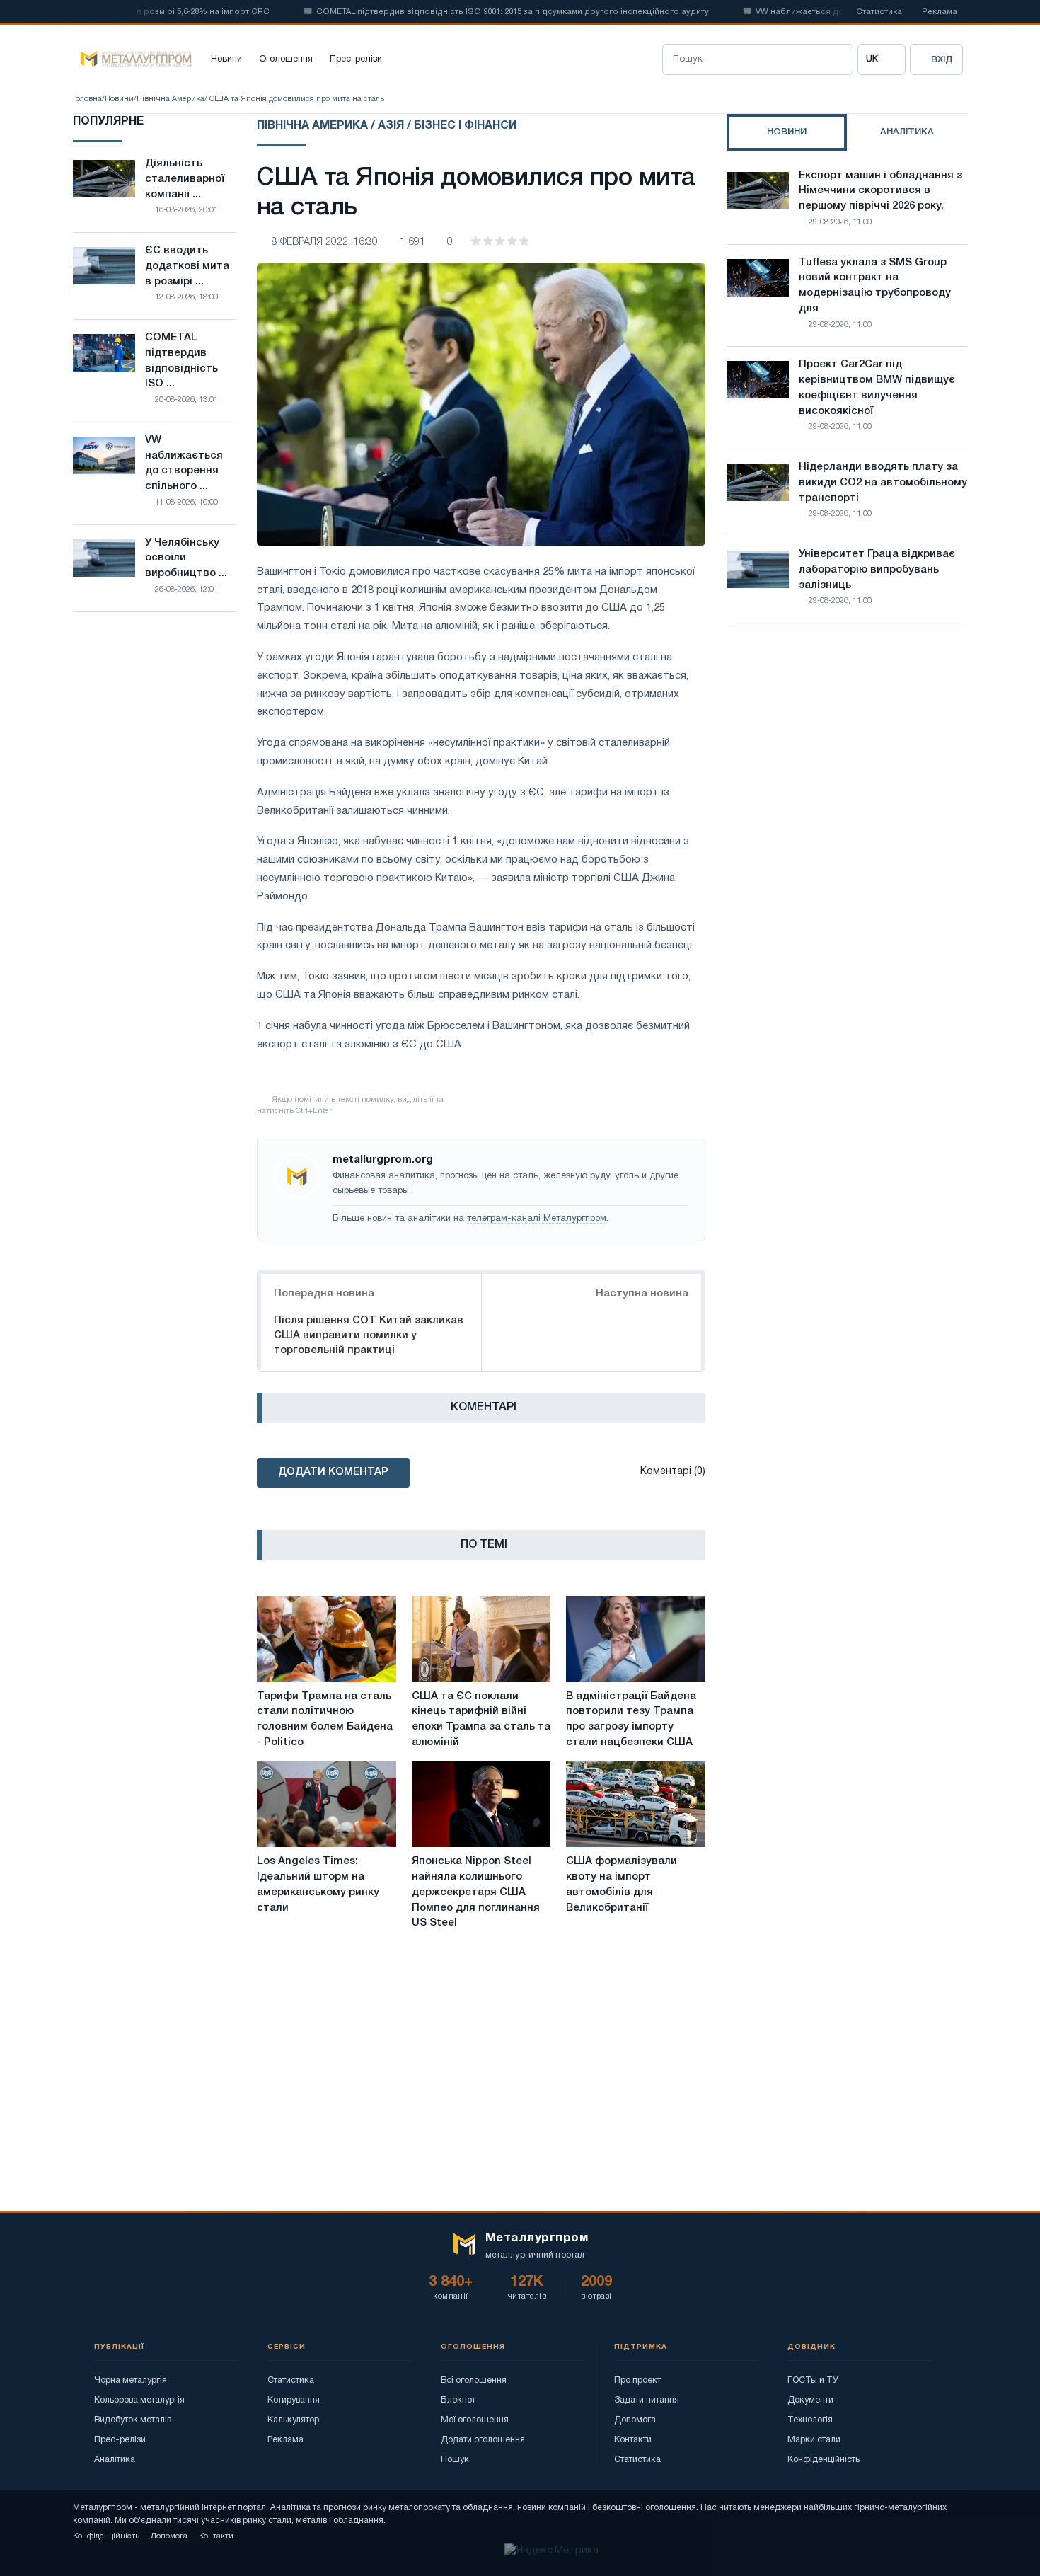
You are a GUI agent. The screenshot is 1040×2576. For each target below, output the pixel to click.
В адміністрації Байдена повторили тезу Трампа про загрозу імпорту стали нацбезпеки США (631, 1719)
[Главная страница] (132, 59)
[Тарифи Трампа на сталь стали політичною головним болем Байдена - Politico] (327, 1639)
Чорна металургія (131, 2380)
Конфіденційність (824, 2460)
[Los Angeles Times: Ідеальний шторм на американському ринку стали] (327, 1805)
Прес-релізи (356, 59)
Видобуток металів (133, 2420)
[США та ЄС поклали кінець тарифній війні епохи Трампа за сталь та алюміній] (481, 1639)
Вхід (942, 60)
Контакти (633, 2440)
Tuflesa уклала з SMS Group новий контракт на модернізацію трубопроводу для (875, 286)
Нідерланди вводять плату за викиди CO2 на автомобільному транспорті (883, 483)
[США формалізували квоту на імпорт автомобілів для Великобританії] (636, 1805)
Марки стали (814, 2440)
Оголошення (286, 59)
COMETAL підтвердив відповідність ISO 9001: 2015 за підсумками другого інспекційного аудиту (476, 12)
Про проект (637, 2380)
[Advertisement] (847, 758)
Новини (226, 59)
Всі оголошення (474, 2380)
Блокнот (458, 2400)
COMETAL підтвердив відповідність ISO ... (181, 361)
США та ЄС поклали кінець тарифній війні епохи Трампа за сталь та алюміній (481, 1719)
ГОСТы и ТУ (813, 2380)
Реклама (940, 12)
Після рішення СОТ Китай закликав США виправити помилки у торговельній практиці (369, 1335)
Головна (87, 99)
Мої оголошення (475, 2420)
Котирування (294, 2400)
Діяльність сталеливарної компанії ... (185, 179)
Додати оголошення (483, 2440)
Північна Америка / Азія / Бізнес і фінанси (387, 126)
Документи (810, 2400)
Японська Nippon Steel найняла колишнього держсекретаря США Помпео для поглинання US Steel (476, 1892)
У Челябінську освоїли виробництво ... (186, 558)
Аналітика (115, 2460)
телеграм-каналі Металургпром (537, 1219)
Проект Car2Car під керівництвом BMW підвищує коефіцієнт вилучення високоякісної (877, 387)
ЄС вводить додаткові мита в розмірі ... (187, 266)
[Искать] (838, 59)
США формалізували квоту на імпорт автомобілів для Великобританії (622, 1884)
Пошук (455, 2460)
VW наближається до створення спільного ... (184, 463)
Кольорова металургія (139, 2400)
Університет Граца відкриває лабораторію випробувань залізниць (877, 570)
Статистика (879, 12)
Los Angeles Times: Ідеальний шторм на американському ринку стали (318, 1884)
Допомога (635, 2420)
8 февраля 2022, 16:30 (325, 242)
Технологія (810, 2420)
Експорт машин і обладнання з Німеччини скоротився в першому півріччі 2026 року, (880, 191)
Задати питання (647, 2400)
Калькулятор (293, 2420)
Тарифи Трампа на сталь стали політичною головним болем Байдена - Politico (325, 1719)
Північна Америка (171, 99)
